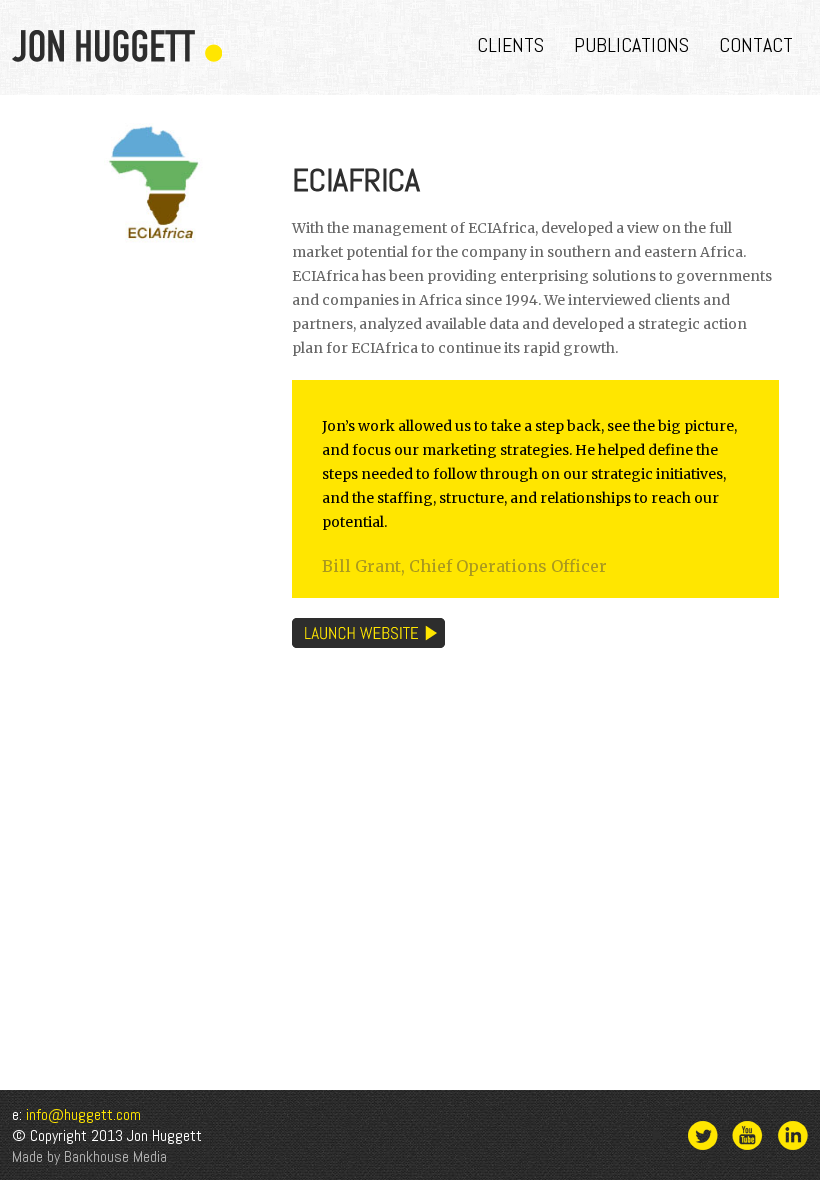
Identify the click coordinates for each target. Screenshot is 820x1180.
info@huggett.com (83, 1114)
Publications (631, 45)
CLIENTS (510, 45)
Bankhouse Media (115, 1156)
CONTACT (756, 45)
